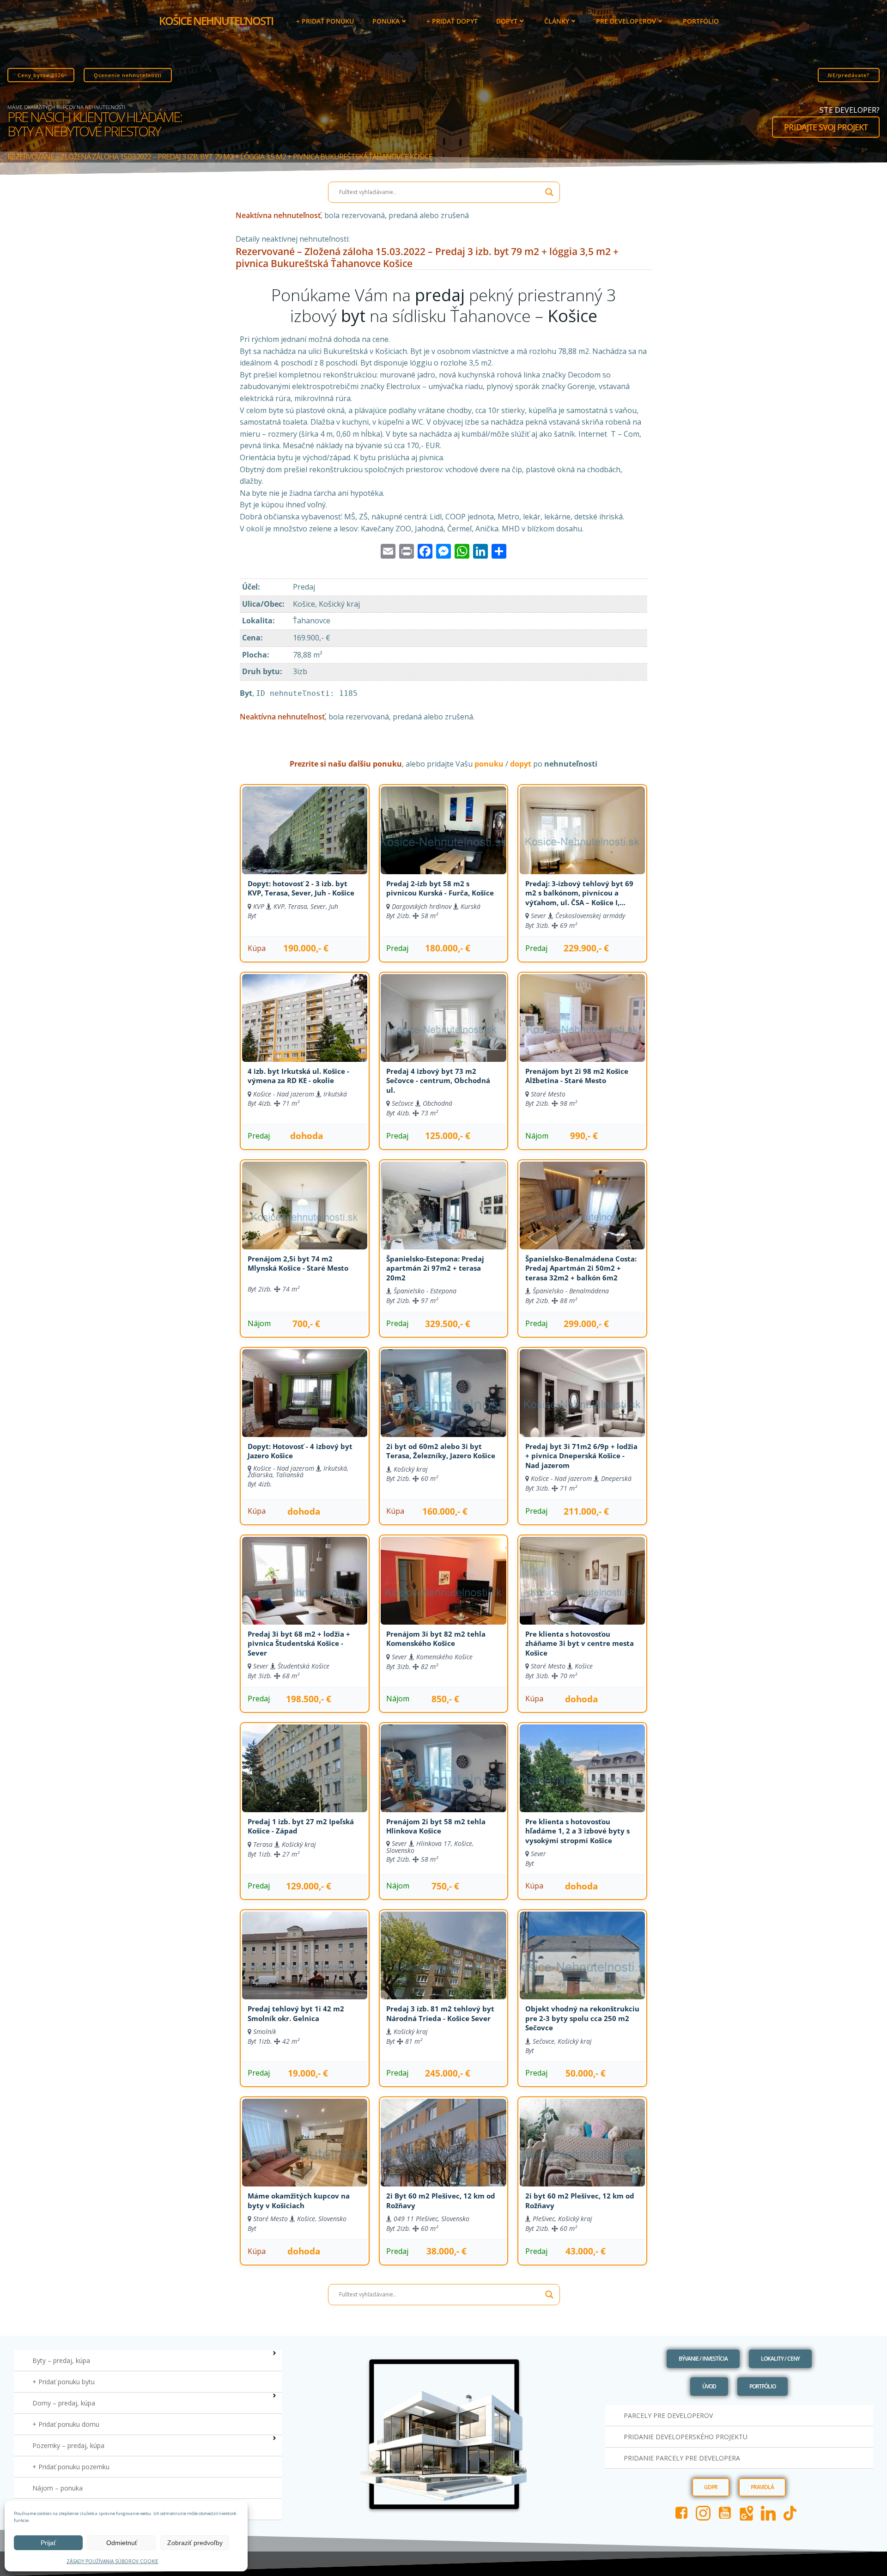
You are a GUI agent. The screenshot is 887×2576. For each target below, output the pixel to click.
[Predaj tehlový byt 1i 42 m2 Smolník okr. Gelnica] (305, 1967)
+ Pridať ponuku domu (66, 2424)
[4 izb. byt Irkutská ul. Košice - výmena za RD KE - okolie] (305, 1029)
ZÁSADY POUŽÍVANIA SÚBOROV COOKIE (112, 2561)
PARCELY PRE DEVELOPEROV (668, 2415)
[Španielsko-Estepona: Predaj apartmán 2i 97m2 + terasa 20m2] (443, 1217)
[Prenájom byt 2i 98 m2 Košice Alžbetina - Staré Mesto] (582, 1029)
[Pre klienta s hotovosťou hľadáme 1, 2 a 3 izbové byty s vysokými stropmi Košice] (582, 1780)
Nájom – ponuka (58, 2488)
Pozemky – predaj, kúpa (68, 2445)
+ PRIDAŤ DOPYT (452, 21)
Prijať (48, 2543)
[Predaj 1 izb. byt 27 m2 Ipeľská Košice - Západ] (305, 1780)
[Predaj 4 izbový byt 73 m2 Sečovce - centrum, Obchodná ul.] (443, 1029)
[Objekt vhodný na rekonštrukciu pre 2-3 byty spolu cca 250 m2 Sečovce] (582, 1967)
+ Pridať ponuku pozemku (71, 2467)
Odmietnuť (122, 2543)
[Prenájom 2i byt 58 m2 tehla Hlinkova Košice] (443, 1780)
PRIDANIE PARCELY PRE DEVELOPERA (682, 2458)
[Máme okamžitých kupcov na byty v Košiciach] (305, 2154)
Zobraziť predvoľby (195, 2543)
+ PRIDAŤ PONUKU (325, 21)
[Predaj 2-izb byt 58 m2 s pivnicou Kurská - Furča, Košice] (443, 842)
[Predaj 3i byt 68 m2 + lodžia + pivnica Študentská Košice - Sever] (305, 1592)
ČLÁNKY (557, 21)
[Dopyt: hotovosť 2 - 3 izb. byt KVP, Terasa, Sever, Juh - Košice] (305, 842)
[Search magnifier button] (549, 192)
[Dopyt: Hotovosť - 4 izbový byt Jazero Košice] (305, 1405)
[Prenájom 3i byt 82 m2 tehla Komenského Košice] (443, 1592)
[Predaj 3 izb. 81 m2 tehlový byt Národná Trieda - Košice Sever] (443, 1967)
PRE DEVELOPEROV (626, 21)
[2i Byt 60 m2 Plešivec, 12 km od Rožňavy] (443, 2154)
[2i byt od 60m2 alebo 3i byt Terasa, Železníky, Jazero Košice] (443, 1405)
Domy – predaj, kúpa (64, 2403)
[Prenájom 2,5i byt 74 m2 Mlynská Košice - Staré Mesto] (305, 1217)
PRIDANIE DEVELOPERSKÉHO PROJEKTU (686, 2437)
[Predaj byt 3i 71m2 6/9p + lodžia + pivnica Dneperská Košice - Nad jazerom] (582, 1405)
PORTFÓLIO (701, 21)
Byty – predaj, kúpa (61, 2360)
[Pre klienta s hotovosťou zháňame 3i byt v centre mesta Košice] (582, 1592)
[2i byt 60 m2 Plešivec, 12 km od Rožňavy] (582, 2154)
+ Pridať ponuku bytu (64, 2382)
